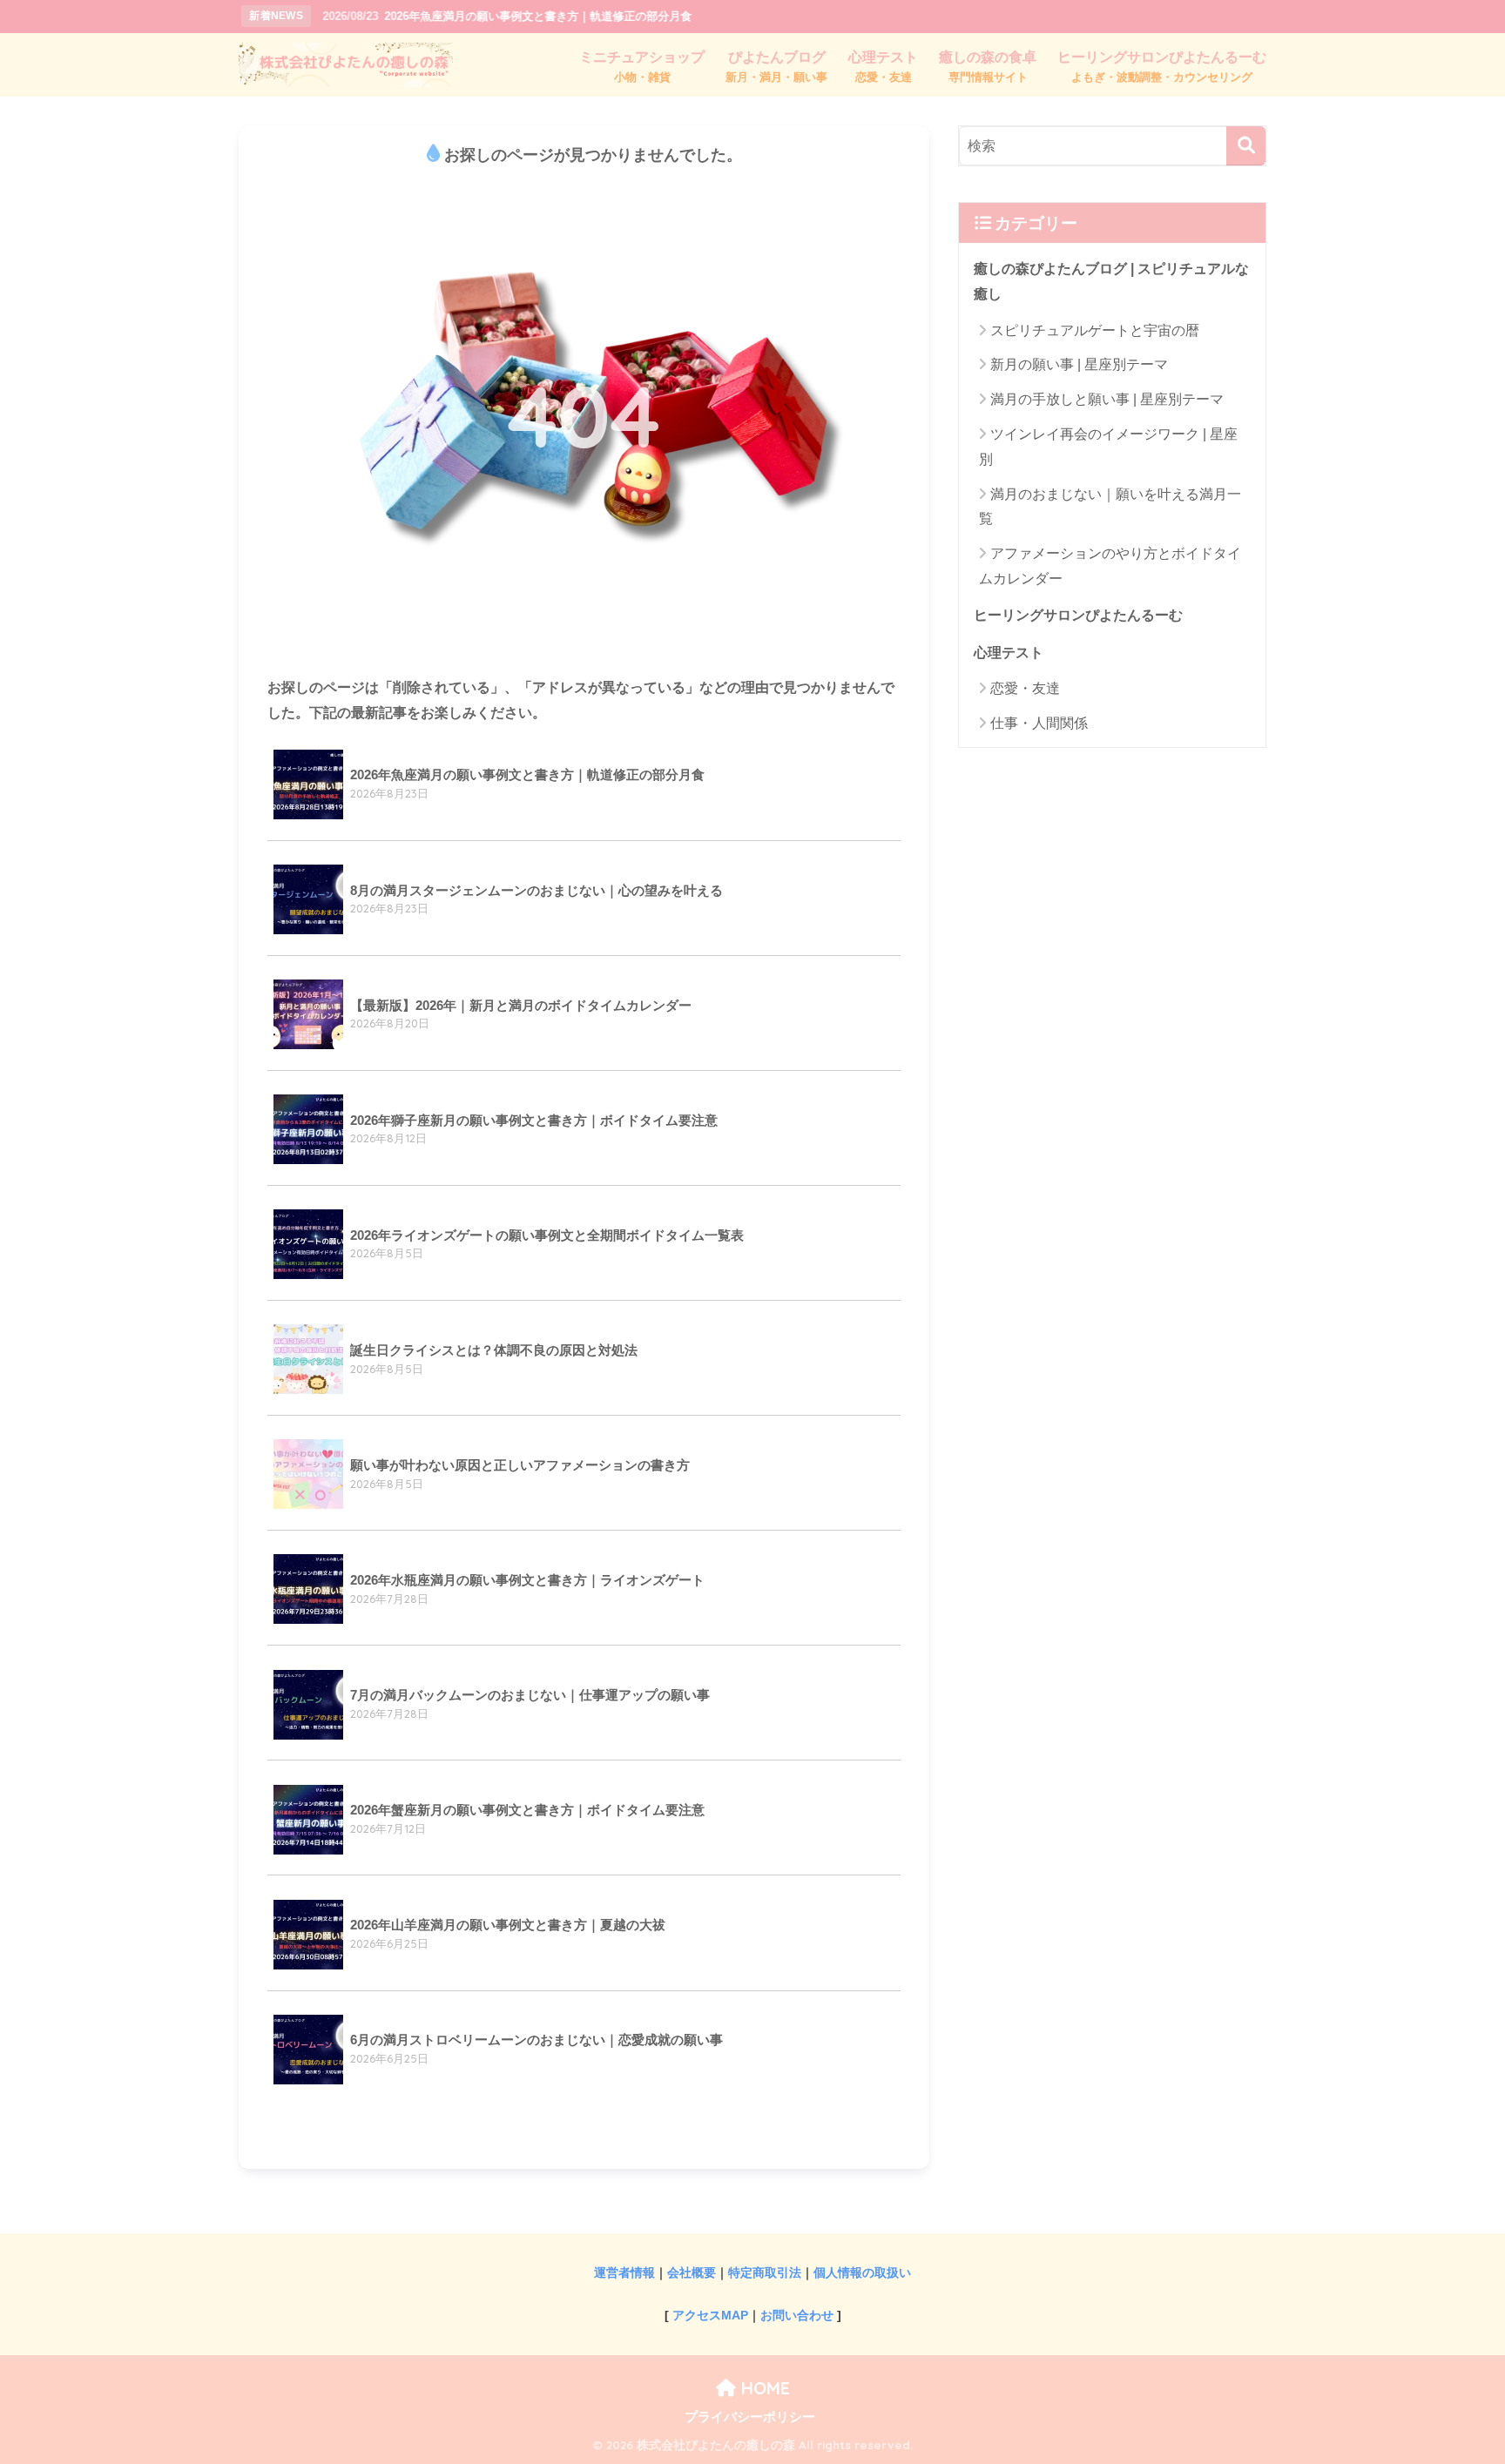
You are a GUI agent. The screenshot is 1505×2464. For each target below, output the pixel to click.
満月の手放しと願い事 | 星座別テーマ (1107, 399)
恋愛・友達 (1025, 688)
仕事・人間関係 (1039, 723)
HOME (763, 2388)
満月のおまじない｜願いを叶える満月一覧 (1110, 507)
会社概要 (692, 2272)
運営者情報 (624, 2272)
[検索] (1246, 146)
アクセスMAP (710, 2315)
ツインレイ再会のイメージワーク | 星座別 (1108, 447)
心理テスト (1009, 652)
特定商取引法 (765, 2272)
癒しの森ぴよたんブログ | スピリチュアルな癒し (1111, 281)
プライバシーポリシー (750, 2417)
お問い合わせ (797, 2315)
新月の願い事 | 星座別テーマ (1079, 364)
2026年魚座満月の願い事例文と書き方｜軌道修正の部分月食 (507, 15)
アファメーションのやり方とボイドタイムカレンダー (1110, 566)
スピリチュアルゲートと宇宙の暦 (1095, 330)
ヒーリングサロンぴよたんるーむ (1078, 615)
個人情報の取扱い (862, 2272)
